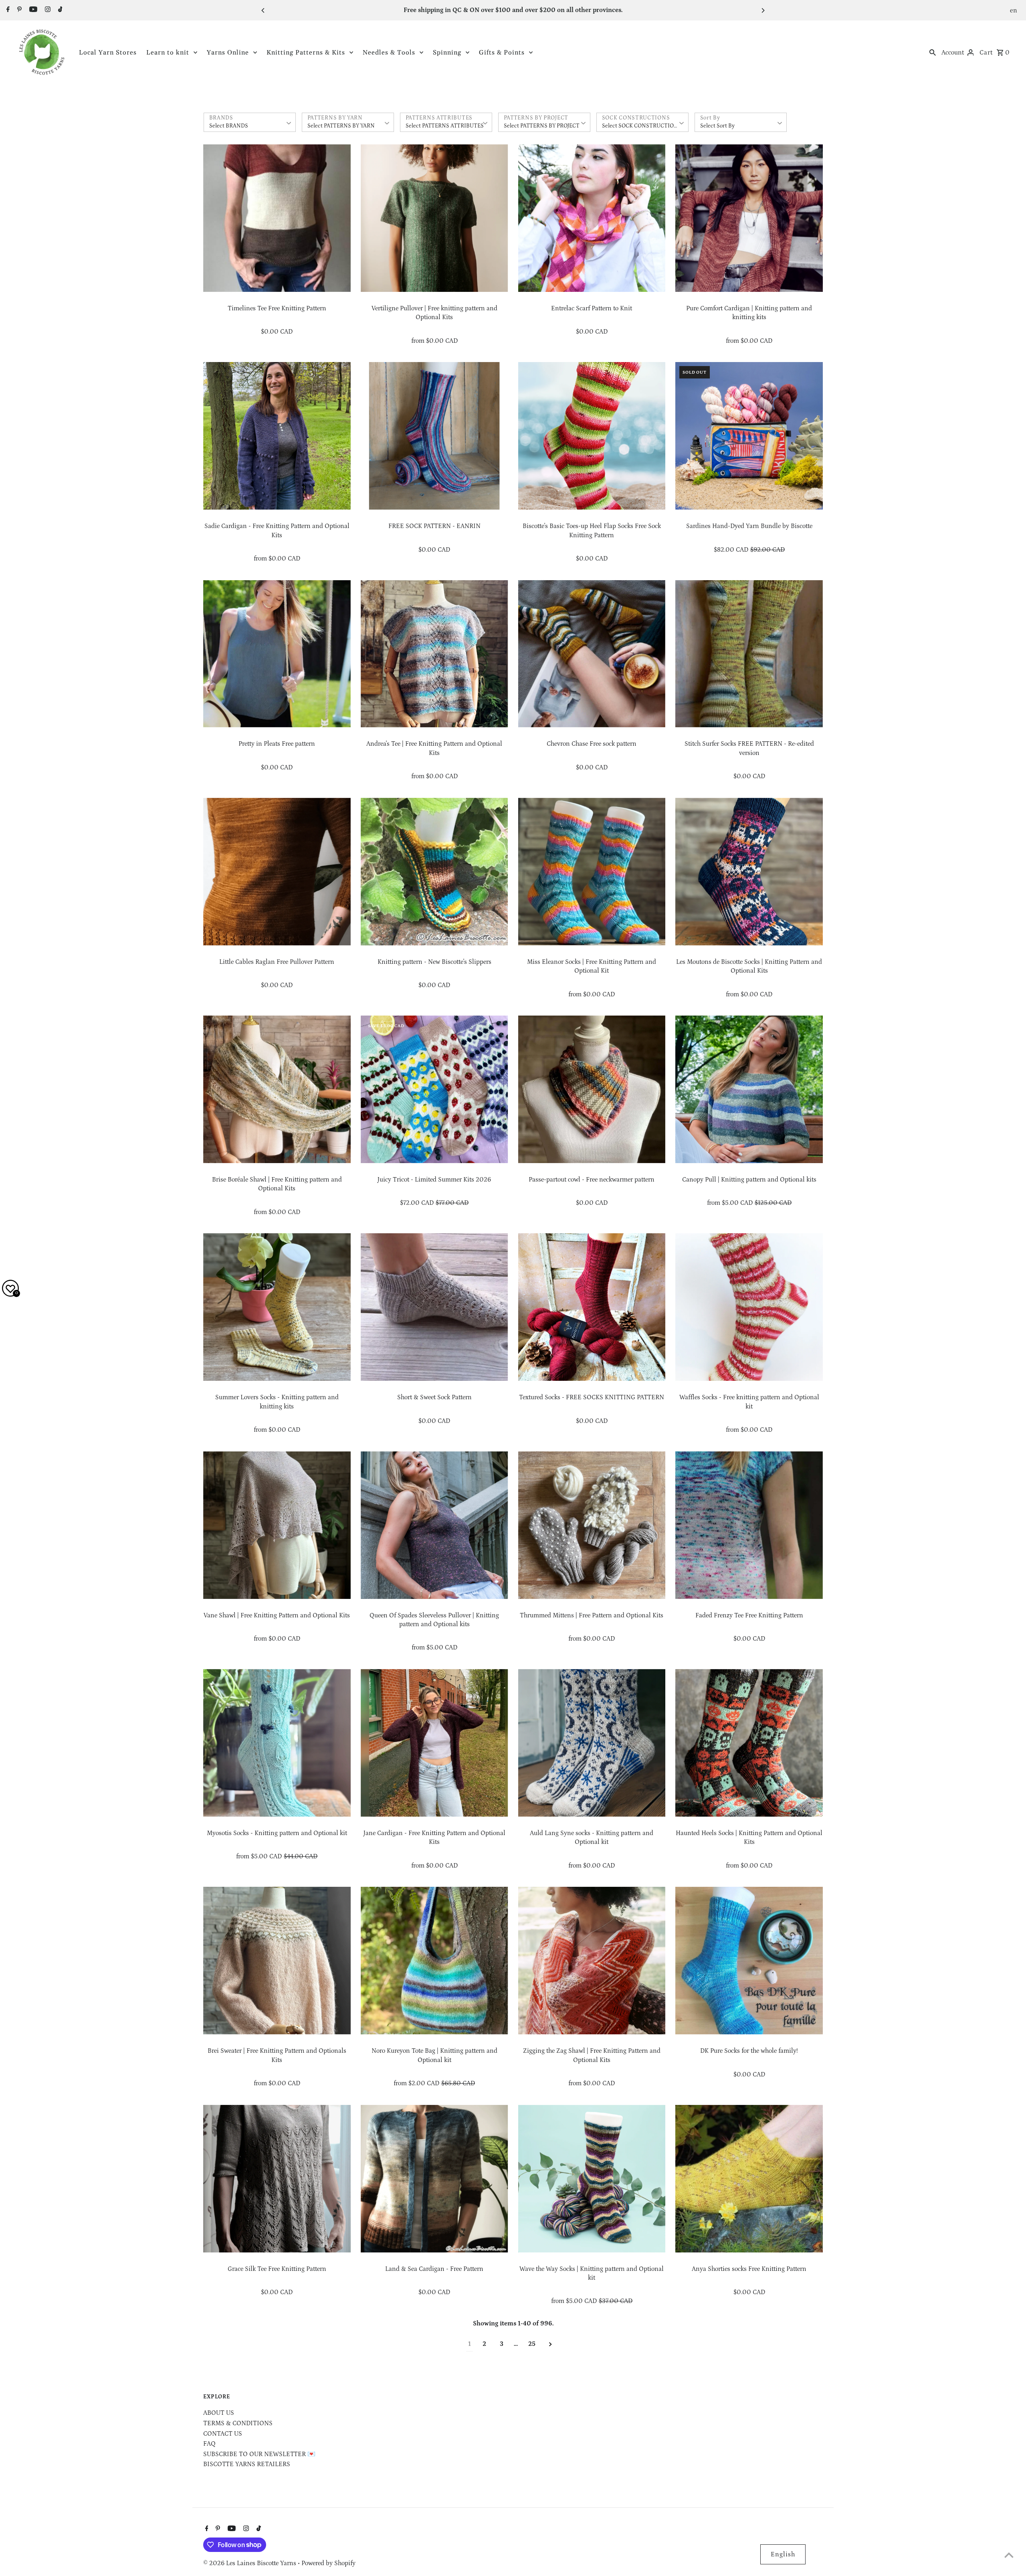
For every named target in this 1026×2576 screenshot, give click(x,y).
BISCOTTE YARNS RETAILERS (247, 2464)
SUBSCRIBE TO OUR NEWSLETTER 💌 (259, 2454)
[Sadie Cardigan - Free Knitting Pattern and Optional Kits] (277, 436)
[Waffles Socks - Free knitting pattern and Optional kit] (749, 1307)
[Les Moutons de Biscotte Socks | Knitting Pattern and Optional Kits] (749, 872)
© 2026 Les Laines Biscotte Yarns (250, 2563)
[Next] (763, 10)
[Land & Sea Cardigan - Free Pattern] (434, 2179)
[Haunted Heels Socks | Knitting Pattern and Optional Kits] (749, 1743)
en (1014, 10)
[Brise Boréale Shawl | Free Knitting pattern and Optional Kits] (277, 1089)
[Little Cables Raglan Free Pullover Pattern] (277, 872)
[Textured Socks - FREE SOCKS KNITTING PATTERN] (592, 1307)
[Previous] (263, 10)
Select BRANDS (229, 126)
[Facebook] (7, 10)
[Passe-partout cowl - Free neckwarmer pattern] (592, 1089)
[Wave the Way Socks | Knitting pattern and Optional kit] (592, 2179)
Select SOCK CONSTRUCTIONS (642, 126)
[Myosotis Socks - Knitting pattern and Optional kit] (277, 1743)
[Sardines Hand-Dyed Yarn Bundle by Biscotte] (749, 436)
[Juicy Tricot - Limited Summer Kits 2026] (434, 1089)
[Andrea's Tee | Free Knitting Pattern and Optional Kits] (434, 654)
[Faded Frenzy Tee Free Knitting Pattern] (749, 1525)
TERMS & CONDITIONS (238, 2423)
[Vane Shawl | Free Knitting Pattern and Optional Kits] (277, 1525)
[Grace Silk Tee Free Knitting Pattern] (277, 2179)
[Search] (933, 52)
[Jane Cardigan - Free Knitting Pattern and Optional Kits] (434, 1743)
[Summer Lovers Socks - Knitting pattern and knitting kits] (277, 1307)
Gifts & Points (502, 53)
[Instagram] (47, 10)
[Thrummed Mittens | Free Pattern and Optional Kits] (592, 1525)
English (783, 2554)
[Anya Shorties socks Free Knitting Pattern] (749, 2179)
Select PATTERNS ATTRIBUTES (445, 126)
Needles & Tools (389, 53)
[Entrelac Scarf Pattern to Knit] (592, 218)
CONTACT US (223, 2434)
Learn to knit (168, 53)
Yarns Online (228, 53)
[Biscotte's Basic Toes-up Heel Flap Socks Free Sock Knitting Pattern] (592, 436)
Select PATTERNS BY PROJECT (542, 126)
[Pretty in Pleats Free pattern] (277, 654)
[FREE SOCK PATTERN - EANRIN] (434, 436)
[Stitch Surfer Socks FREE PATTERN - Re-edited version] (749, 654)
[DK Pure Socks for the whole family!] (749, 1961)
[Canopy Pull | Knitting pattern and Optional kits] (749, 1089)
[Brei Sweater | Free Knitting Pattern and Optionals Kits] (277, 1961)
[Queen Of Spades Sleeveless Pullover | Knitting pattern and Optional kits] (434, 1525)
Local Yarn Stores (108, 53)
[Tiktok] (59, 10)
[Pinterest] (18, 10)
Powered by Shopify (328, 2563)
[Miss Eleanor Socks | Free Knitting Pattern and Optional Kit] (592, 872)
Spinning (447, 53)
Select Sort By (717, 126)
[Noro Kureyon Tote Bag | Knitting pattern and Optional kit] (434, 1961)
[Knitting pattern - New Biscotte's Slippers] (434, 872)
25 (532, 2344)
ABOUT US (219, 2413)
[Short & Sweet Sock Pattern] (434, 1307)
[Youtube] (32, 10)
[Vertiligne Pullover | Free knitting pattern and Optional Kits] (434, 218)
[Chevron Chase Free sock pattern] (592, 654)
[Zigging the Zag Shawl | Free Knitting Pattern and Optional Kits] (592, 1961)
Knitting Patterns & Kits (306, 53)
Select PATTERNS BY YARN (341, 126)
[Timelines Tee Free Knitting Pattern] (277, 218)
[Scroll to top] (1009, 2555)
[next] (550, 2344)
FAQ (209, 2444)
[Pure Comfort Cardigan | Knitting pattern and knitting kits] (749, 218)
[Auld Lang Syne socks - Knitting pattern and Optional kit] (592, 1743)
